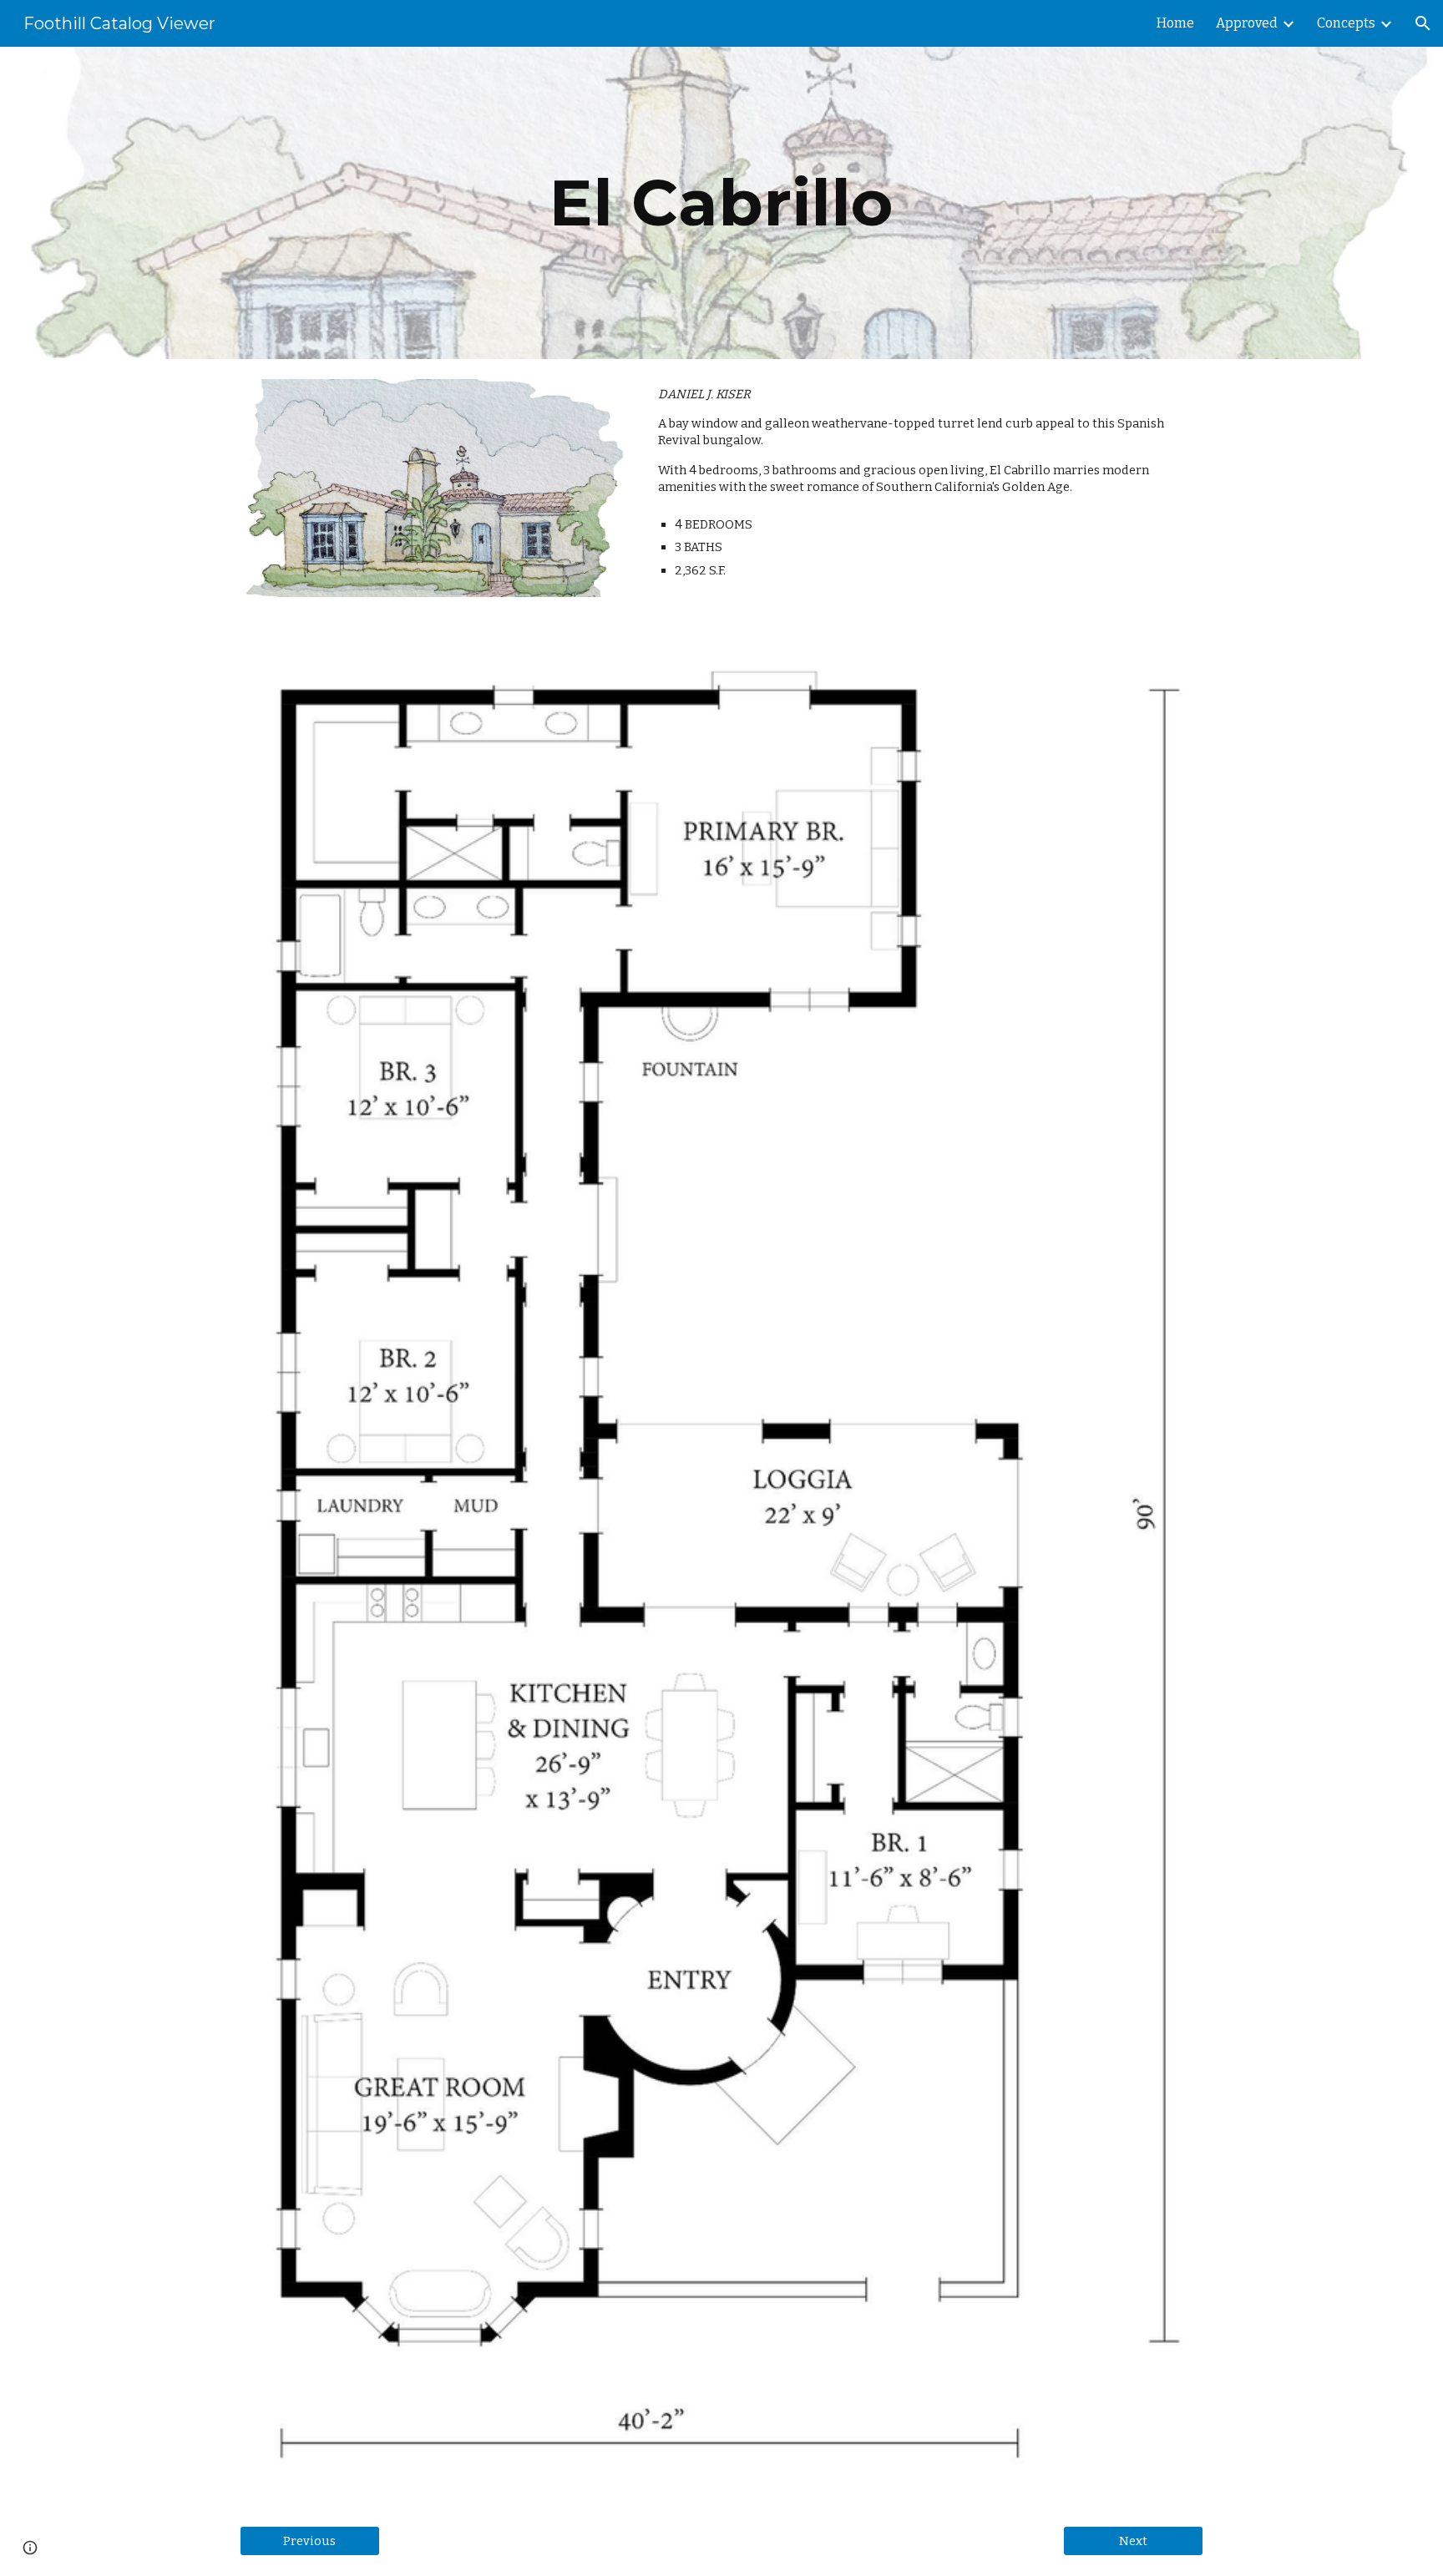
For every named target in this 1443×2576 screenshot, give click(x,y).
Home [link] (1175, 23)
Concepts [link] (1346, 23)
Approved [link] (1247, 23)
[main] (721, 203)
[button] (1423, 23)
